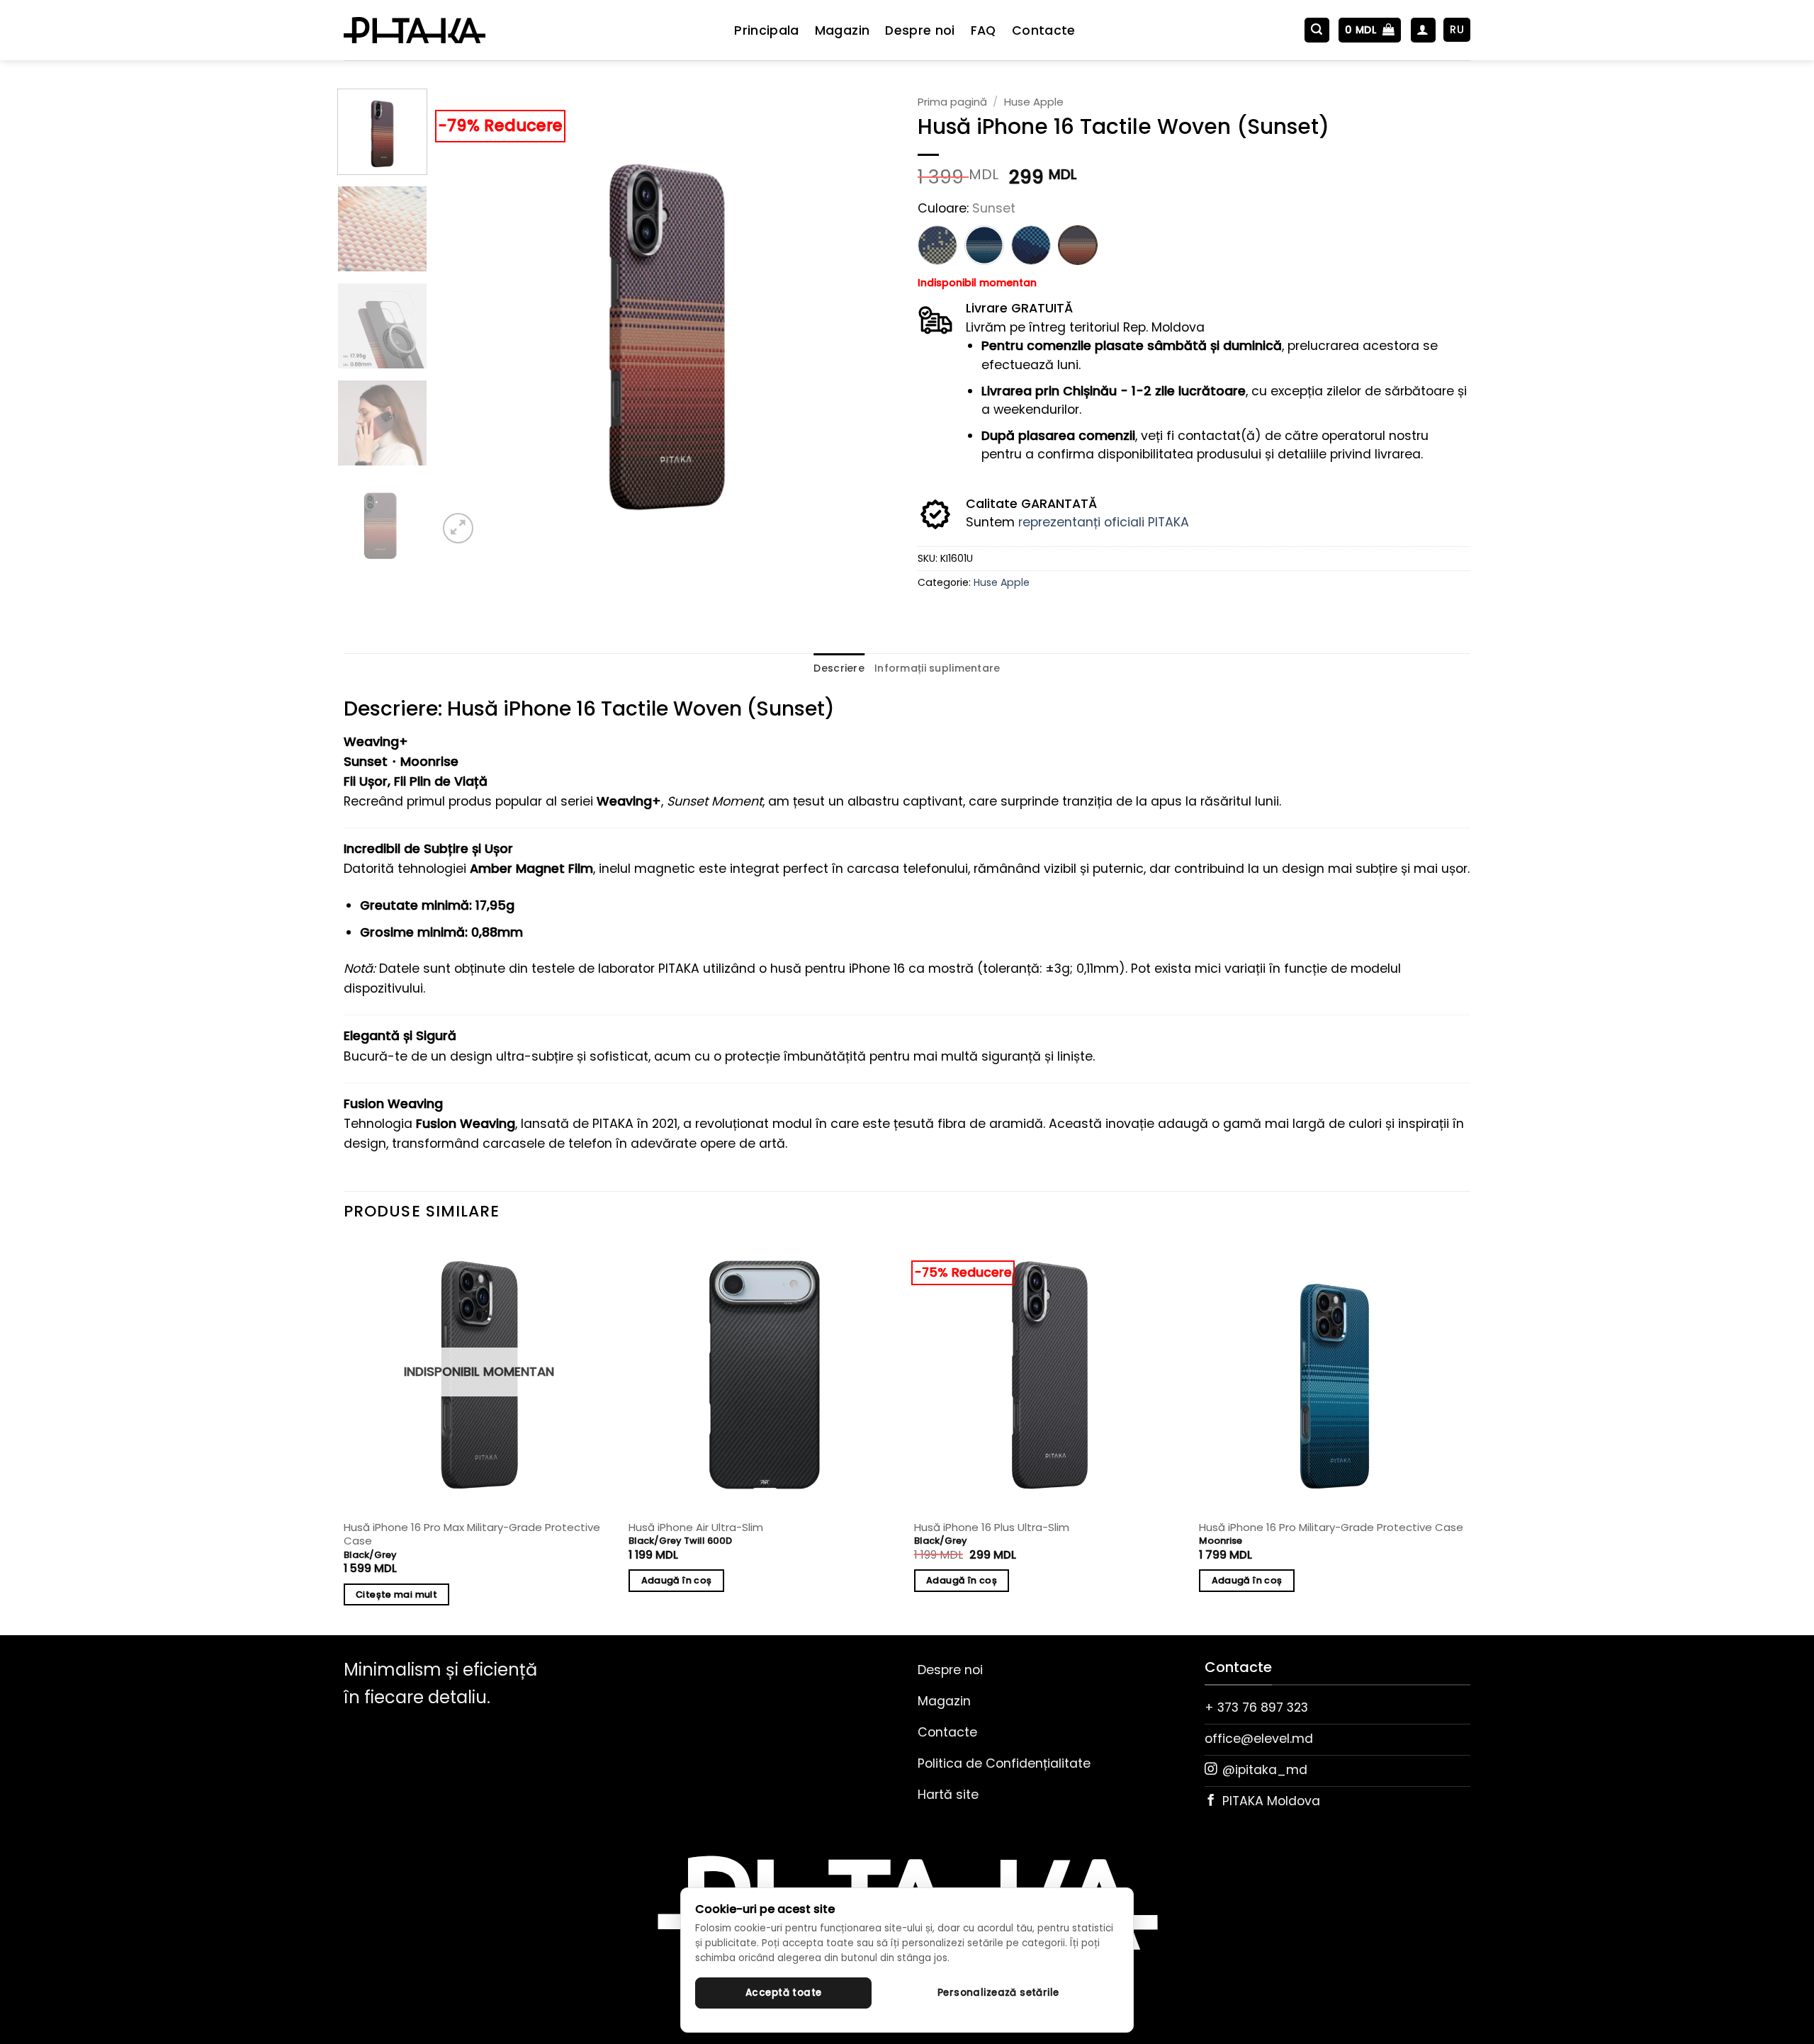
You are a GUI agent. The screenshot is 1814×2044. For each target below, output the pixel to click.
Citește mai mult (396, 1594)
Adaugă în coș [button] (677, 1580)
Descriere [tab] (839, 668)
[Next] (869, 318)
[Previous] (465, 318)
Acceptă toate (783, 1993)
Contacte (1044, 30)
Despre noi (920, 30)
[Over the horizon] (1031, 245)
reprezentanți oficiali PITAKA (1104, 522)
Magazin (842, 30)
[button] (1317, 30)
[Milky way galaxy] (937, 245)
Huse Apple (1034, 102)
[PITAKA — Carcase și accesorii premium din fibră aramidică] (415, 30)
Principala (767, 30)
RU (1457, 29)
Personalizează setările (998, 1993)
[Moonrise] (984, 245)
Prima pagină (952, 102)
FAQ (984, 30)
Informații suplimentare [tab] (937, 668)
